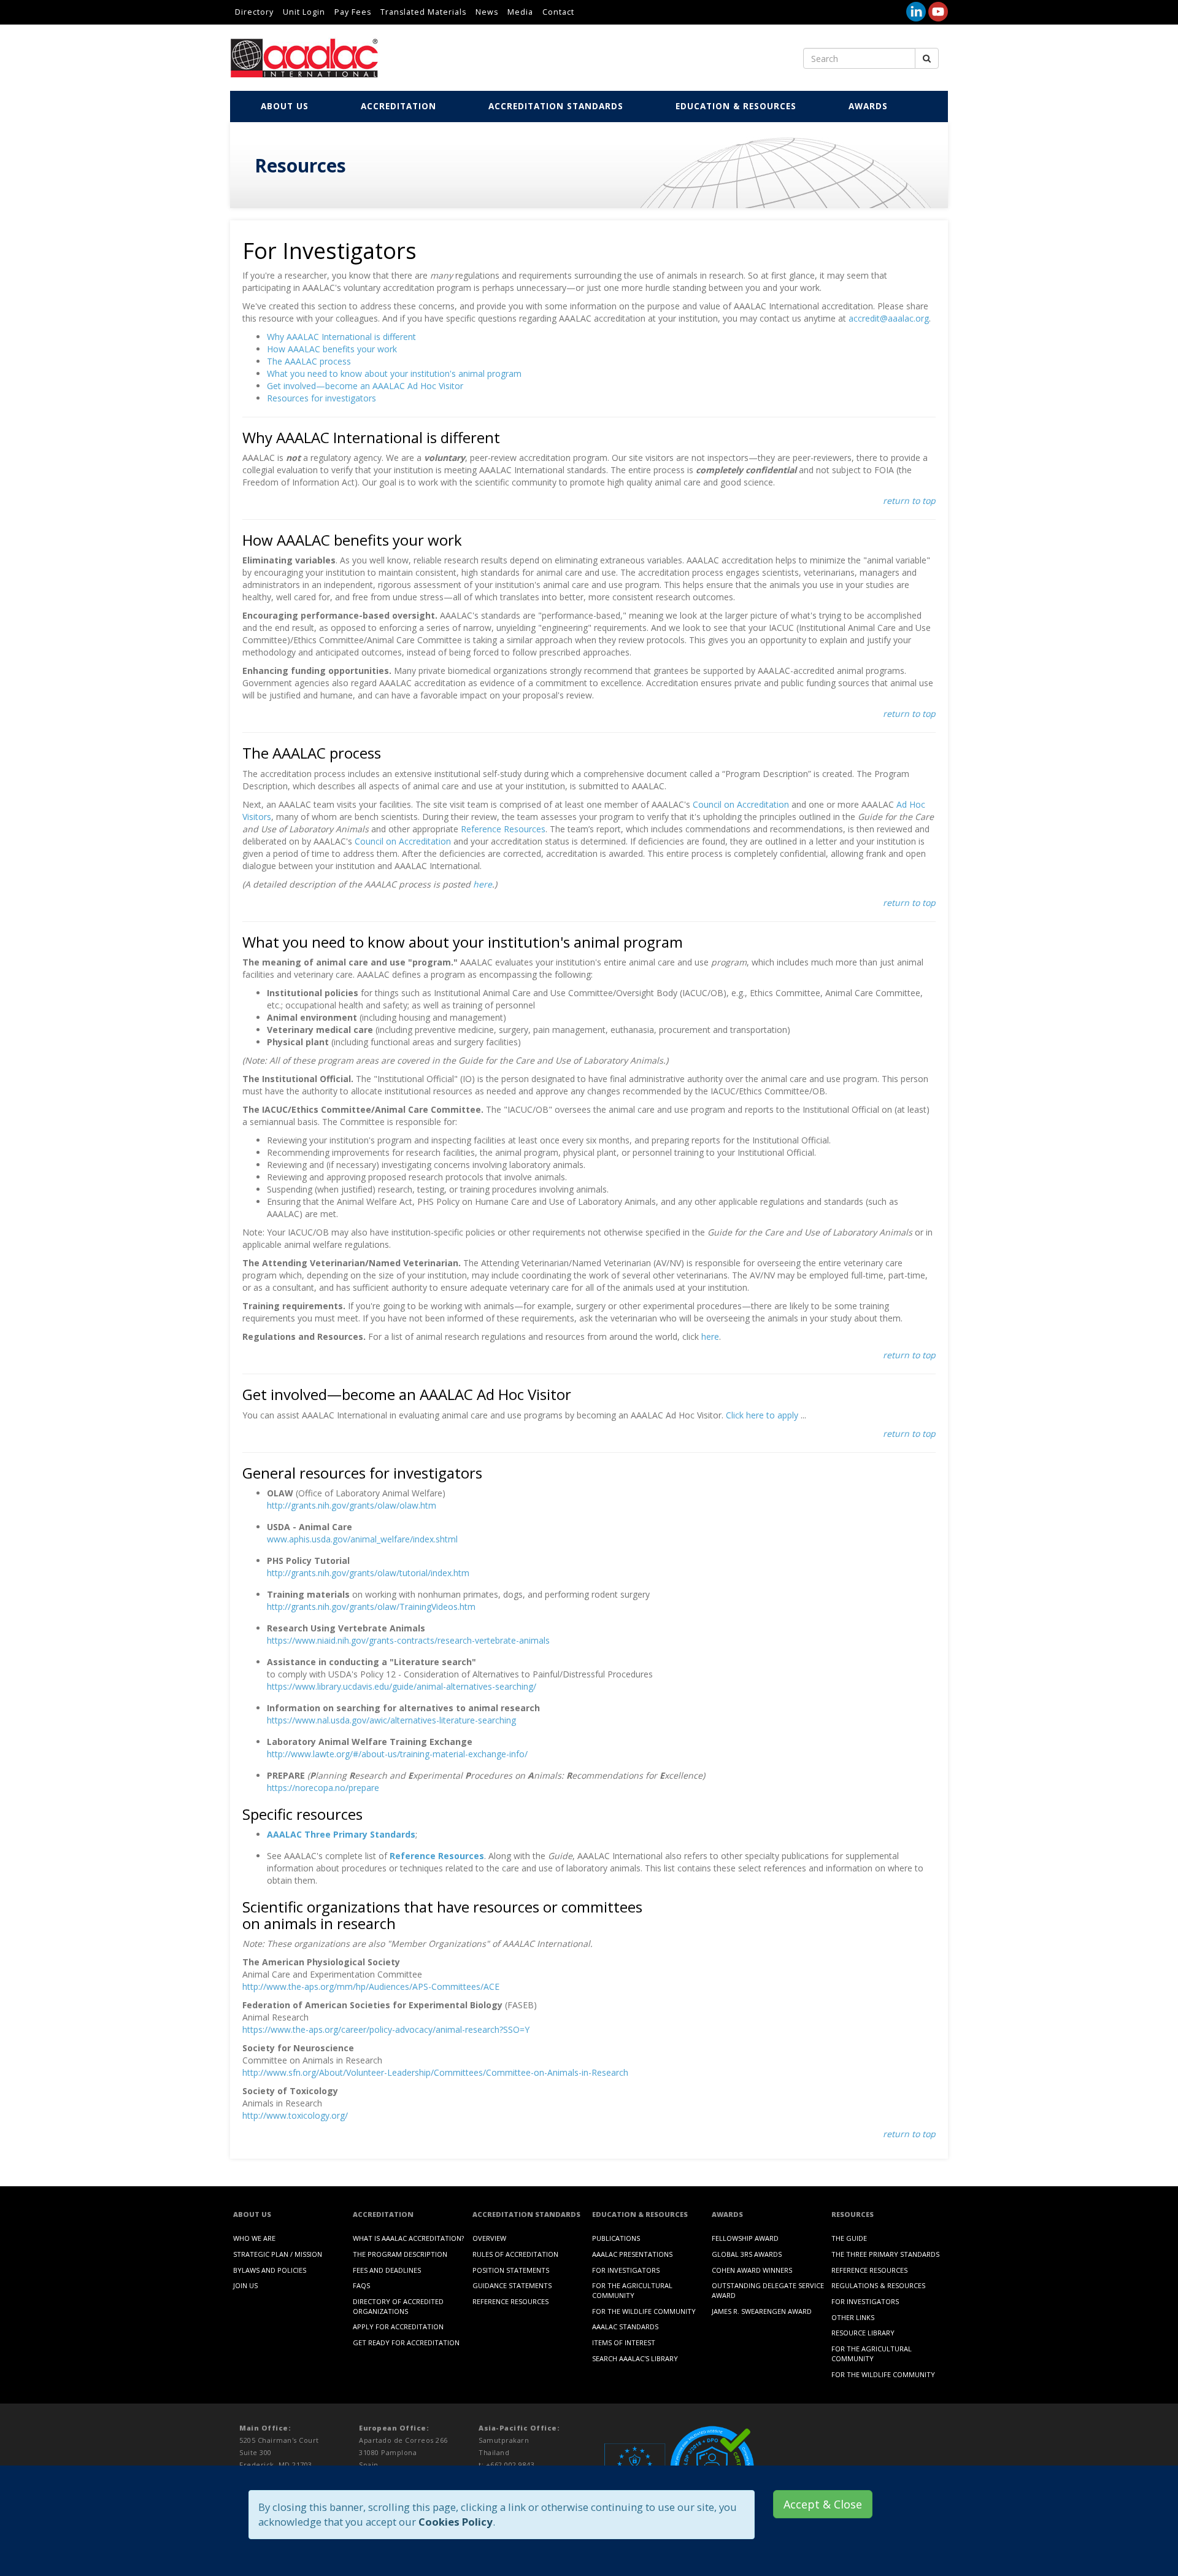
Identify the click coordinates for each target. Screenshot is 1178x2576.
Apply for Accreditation (398, 2327)
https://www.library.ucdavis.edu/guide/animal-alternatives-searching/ (402, 1686)
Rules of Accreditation (515, 2254)
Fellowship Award (745, 2238)
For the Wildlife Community (644, 2311)
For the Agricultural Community (632, 2290)
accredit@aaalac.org (889, 318)
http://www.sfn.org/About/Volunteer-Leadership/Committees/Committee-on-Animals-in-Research (435, 2072)
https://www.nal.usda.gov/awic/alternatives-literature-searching (391, 1720)
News (487, 12)
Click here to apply (762, 1415)
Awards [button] (868, 106)
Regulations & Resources (878, 2285)
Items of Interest (624, 2342)
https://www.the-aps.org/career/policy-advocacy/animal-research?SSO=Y (386, 2029)
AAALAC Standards (625, 2327)
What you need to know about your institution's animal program (394, 373)
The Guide (849, 2238)
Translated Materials (423, 12)
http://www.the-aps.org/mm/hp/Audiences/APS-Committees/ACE (371, 1986)
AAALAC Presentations (632, 2254)
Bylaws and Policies (270, 2270)
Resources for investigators (321, 398)
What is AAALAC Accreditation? (408, 2238)
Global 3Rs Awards (747, 2254)
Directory (254, 12)
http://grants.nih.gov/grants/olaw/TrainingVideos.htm (371, 1607)
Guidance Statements (512, 2285)
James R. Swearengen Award (762, 2311)
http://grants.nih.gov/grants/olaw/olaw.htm (352, 1505)
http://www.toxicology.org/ (295, 2115)
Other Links (853, 2317)
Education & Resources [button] (736, 106)
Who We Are (254, 2238)
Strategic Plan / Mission (278, 2254)
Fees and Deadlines (387, 2270)
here (483, 884)
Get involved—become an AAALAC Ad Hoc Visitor (365, 386)
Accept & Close (823, 2504)
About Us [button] (285, 106)
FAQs (361, 2285)
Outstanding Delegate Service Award (768, 2290)
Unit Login (304, 12)
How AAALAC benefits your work (332, 349)
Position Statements (511, 2270)
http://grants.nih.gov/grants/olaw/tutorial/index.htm (368, 1573)
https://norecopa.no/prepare (323, 1788)
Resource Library (863, 2333)
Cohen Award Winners (752, 2270)
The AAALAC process (309, 361)
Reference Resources (503, 829)
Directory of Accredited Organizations (398, 2306)
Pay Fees (353, 12)
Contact (558, 12)
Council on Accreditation (741, 804)
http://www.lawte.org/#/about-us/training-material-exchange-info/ (397, 1754)
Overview (489, 2238)
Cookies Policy (456, 2522)
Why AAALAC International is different (341, 337)
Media (520, 12)
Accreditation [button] (398, 106)
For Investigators (626, 2270)
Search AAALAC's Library (635, 2358)
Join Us (245, 2285)
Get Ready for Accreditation (406, 2342)
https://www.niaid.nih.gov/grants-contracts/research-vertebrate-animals (408, 1640)
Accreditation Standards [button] (556, 106)
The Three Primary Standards (885, 2254)
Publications (616, 2238)
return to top (909, 501)
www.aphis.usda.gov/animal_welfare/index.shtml (362, 1539)
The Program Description (400, 2254)
